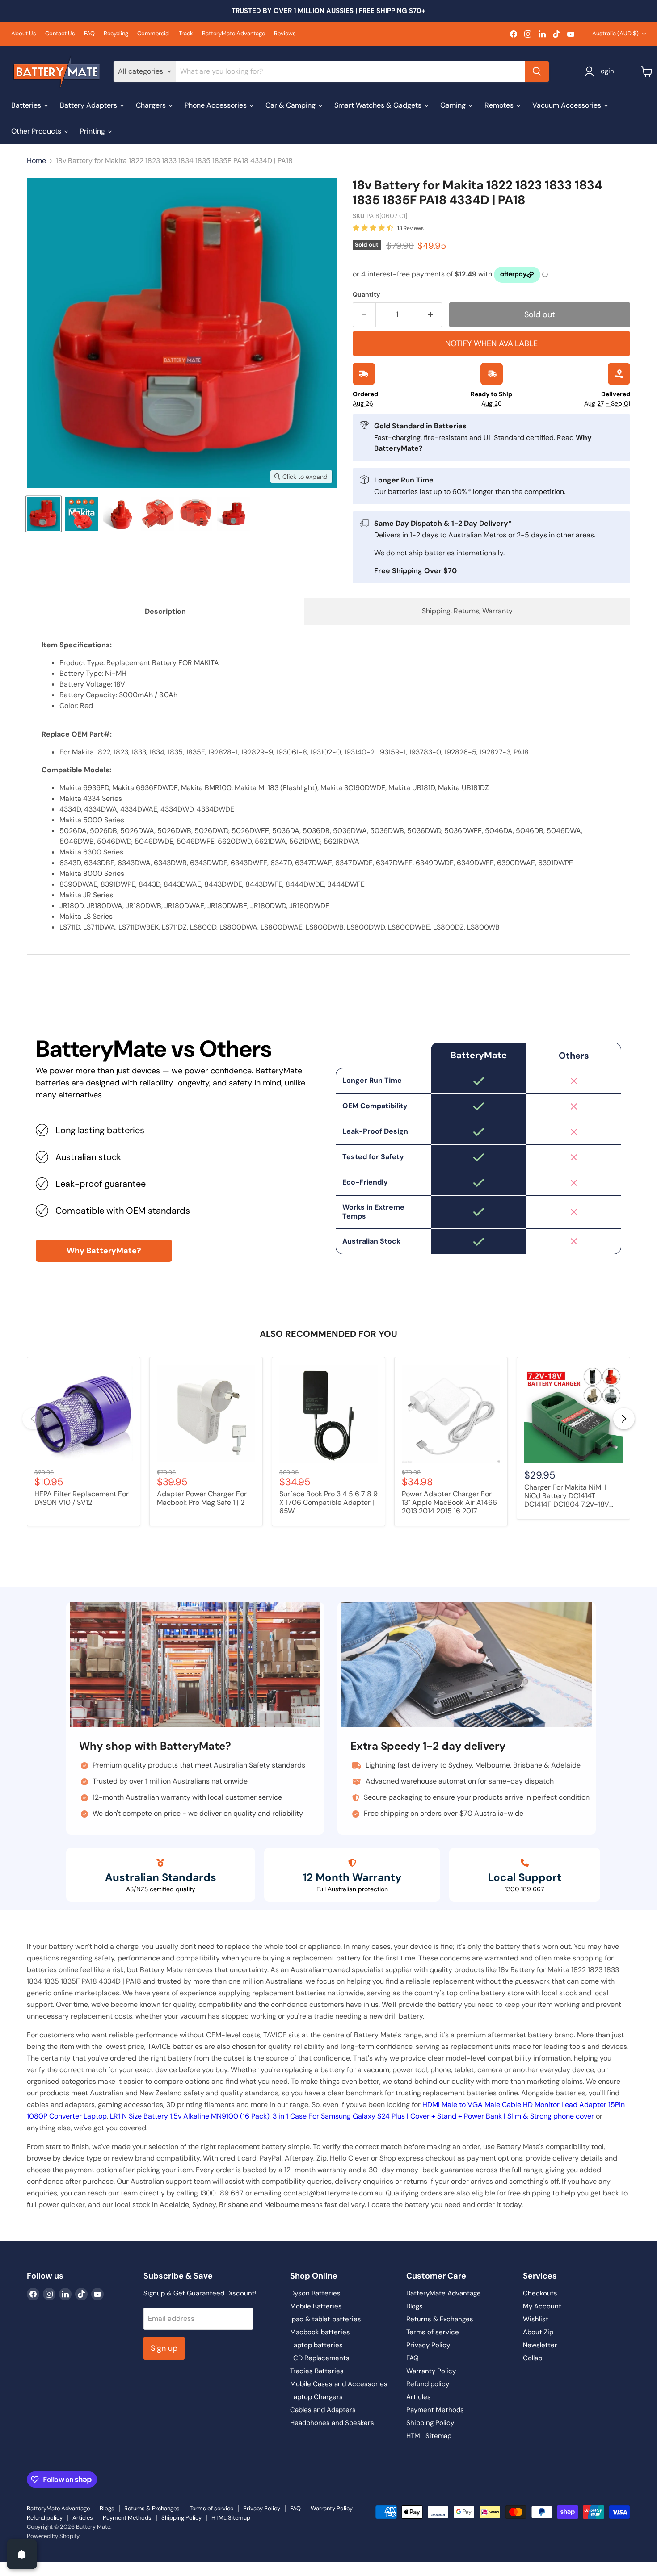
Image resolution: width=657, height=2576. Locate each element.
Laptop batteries (316, 2345)
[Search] (537, 71)
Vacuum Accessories (568, 105)
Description (165, 611)
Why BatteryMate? (104, 1251)
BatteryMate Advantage (234, 34)
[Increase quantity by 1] (431, 315)
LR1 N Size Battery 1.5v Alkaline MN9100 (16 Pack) (190, 2116)
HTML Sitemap (429, 2436)
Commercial (154, 34)
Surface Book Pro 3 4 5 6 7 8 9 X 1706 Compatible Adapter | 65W (328, 1503)
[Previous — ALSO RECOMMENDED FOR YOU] (33, 1419)
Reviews (285, 34)
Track (186, 34)
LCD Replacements (320, 2358)
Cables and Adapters (323, 2410)
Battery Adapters (89, 105)
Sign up (164, 2348)
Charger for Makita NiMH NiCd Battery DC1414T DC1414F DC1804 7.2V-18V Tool (567, 1496)
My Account (542, 2306)
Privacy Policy (428, 2345)
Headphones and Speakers (332, 2423)
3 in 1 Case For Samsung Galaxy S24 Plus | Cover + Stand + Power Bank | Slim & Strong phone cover (433, 2116)
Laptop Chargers (316, 2397)
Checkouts (540, 2293)
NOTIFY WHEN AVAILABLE (491, 343)
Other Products (37, 131)
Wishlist (536, 2319)
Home (36, 161)
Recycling (116, 34)
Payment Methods (435, 2410)
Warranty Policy (431, 2371)
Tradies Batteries (317, 2371)
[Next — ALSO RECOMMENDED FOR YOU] (624, 1419)
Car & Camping (291, 105)
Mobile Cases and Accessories (339, 2384)
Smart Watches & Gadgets (379, 105)
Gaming (454, 105)
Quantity (366, 294)
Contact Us (60, 34)
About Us (24, 34)
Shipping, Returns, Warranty (467, 611)
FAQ (89, 34)
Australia (615, 33)
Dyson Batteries (315, 2293)
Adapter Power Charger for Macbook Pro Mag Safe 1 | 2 (202, 1498)
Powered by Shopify (53, 2536)
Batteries (27, 105)
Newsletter (540, 2345)
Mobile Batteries (316, 2306)
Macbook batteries (320, 2332)
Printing (93, 131)
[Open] (22, 2554)
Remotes (500, 105)
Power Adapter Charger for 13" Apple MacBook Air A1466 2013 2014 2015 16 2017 (449, 1503)
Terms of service (433, 2332)
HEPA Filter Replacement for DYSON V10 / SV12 (82, 1498)
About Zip (538, 2332)
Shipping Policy (430, 2423)
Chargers (152, 105)
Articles (419, 2397)
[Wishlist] (6, 2568)
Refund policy (428, 2384)
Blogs (415, 2306)
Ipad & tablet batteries (326, 2319)
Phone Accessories (217, 105)
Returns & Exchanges (440, 2319)
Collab (533, 2358)
